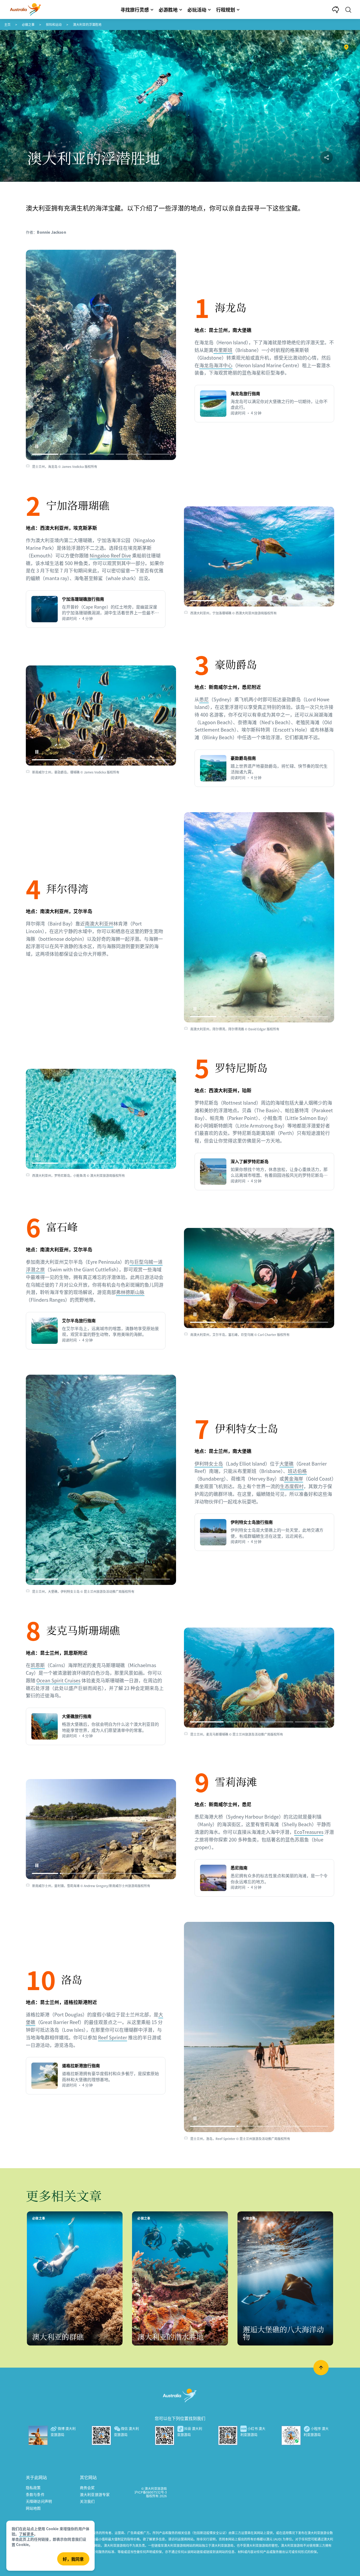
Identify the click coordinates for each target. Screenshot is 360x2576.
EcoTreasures (309, 1832)
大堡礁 (286, 1463)
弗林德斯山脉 (130, 1292)
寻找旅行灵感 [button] (135, 9)
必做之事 (28, 24)
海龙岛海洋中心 (216, 365)
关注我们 (87, 2501)
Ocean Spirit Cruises (58, 1680)
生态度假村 (292, 1486)
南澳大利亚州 (99, 923)
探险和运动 (54, 24)
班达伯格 (297, 1471)
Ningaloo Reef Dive (110, 555)
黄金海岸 (294, 1478)
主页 (7, 24)
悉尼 (204, 699)
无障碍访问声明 (39, 2501)
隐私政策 (33, 2487)
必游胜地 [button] (168, 9)
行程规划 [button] (226, 9)
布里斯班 (223, 350)
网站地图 (33, 2508)
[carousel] (101, 355)
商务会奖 (87, 2487)
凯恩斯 (38, 1665)
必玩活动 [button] (197, 9)
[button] (37, 446)
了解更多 (26, 2534)
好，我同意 (73, 2559)
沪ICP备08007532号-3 (151, 2492)
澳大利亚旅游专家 (95, 2494)
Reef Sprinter (113, 2037)
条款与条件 (35, 2494)
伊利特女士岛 (209, 1463)
